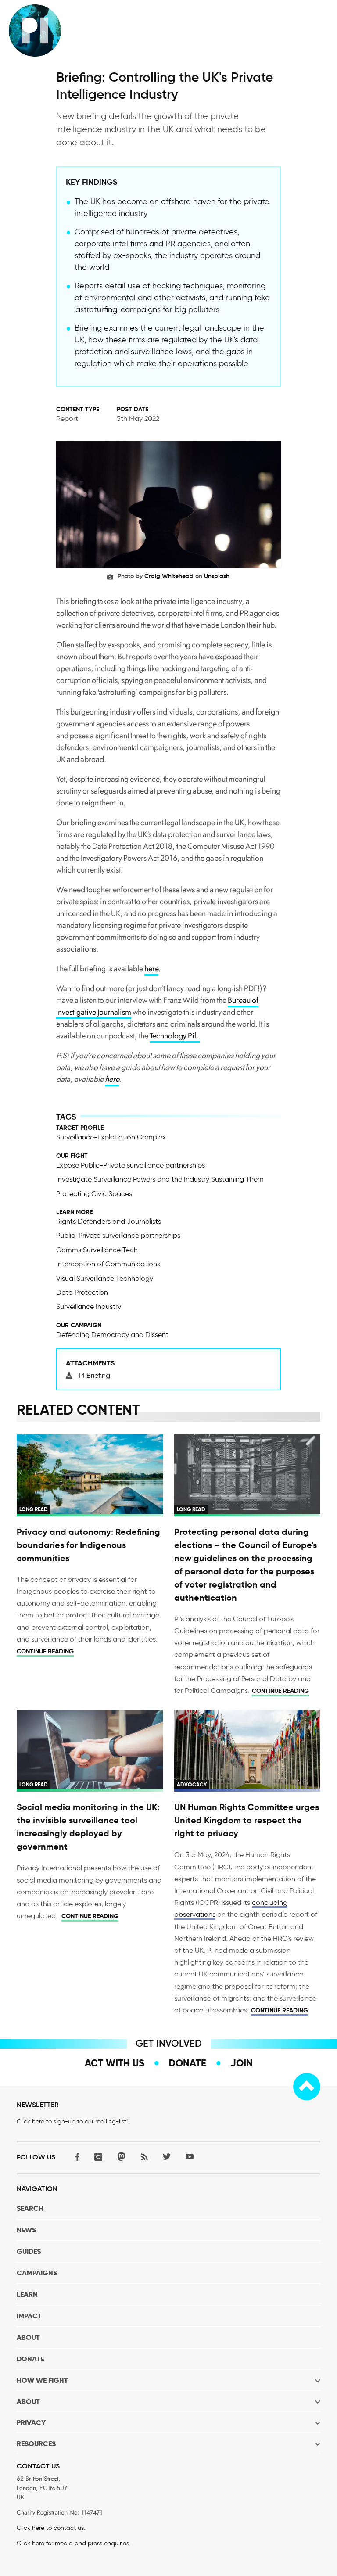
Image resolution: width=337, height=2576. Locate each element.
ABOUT (28, 2337)
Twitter (167, 2157)
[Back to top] (307, 2087)
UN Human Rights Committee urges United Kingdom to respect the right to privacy (247, 1820)
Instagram (98, 2157)
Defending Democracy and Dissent (112, 1335)
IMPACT (29, 2316)
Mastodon (121, 2157)
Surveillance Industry (89, 1306)
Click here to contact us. (51, 2528)
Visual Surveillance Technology (105, 1278)
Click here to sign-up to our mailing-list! (72, 2122)
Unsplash (217, 576)
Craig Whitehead (169, 576)
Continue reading (45, 1651)
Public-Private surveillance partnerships (118, 1235)
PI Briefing (95, 1375)
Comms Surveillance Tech (97, 1250)
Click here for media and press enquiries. (73, 2543)
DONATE (30, 2359)
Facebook (75, 2157)
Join (242, 2063)
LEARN (27, 2294)
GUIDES (29, 2251)
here (151, 969)
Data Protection (82, 1292)
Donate (187, 2063)
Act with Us (115, 2063)
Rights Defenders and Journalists (109, 1221)
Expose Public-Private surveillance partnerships (131, 1165)
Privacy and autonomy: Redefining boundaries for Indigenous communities (88, 1545)
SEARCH (30, 2208)
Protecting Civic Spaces (94, 1194)
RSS (144, 2157)
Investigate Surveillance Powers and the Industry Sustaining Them (160, 1179)
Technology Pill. (175, 1036)
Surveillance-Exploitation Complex (111, 1137)
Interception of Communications (108, 1264)
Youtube (190, 2157)
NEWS (26, 2230)
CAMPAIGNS (37, 2273)
